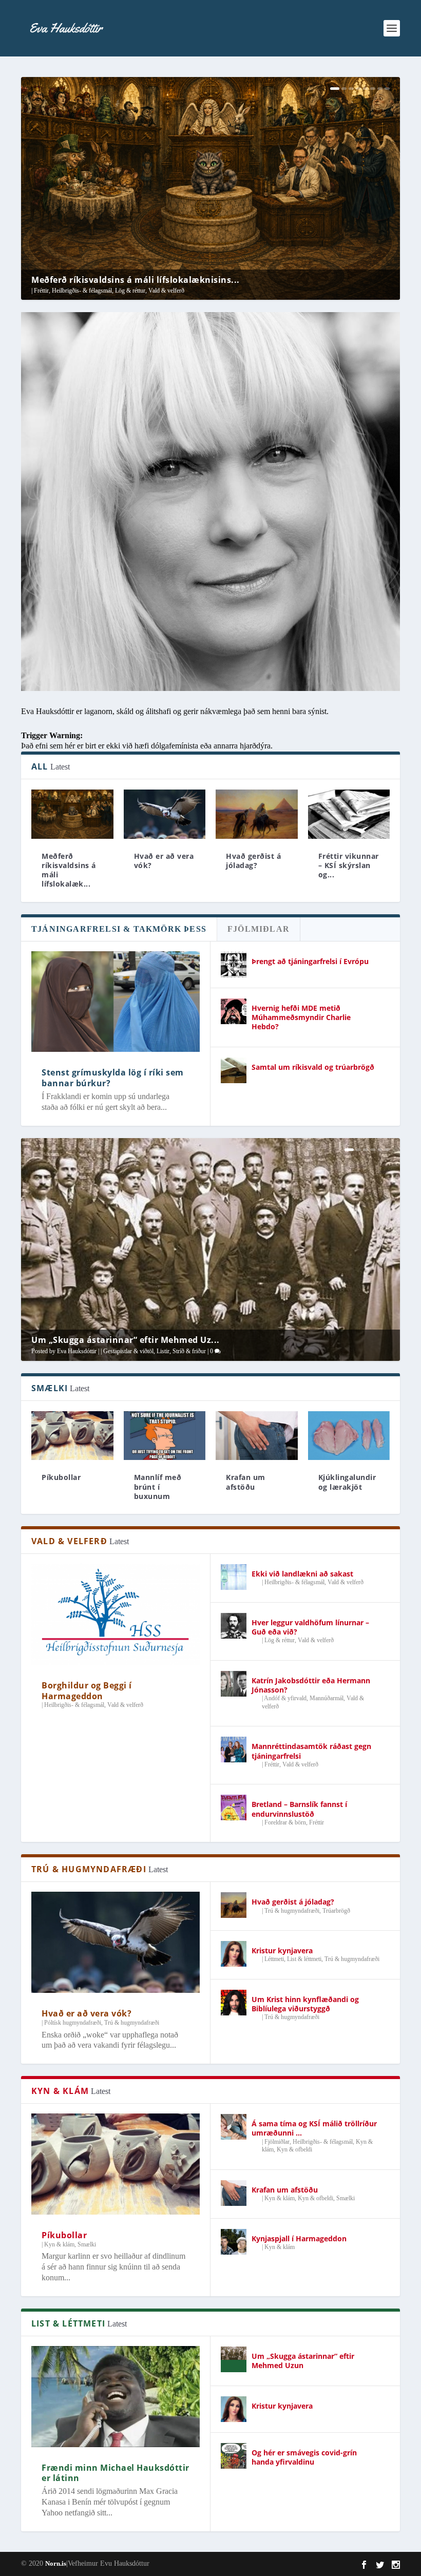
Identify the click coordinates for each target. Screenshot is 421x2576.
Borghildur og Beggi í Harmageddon (87, 1691)
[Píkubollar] (116, 2164)
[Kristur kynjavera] (234, 1954)
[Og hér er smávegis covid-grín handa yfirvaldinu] (234, 2456)
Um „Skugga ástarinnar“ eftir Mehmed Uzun (303, 2361)
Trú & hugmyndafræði (132, 2023)
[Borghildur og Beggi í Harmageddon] (116, 1614)
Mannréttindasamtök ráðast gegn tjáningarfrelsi (311, 1751)
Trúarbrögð (336, 1911)
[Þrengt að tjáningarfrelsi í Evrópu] (234, 965)
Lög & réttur (130, 291)
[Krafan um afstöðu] (257, 1436)
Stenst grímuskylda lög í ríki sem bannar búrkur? (113, 1078)
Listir (163, 1351)
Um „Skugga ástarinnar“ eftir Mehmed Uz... (126, 1340)
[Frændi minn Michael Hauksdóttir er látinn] (116, 2397)
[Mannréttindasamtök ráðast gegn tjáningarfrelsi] (234, 1750)
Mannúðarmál (327, 1698)
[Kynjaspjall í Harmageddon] (234, 2242)
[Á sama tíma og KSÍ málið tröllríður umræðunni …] (234, 2127)
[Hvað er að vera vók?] (165, 814)
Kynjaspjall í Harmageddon (299, 2238)
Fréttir (41, 291)
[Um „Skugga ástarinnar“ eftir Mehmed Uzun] (234, 2359)
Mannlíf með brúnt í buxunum (158, 1486)
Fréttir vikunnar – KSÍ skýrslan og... (349, 865)
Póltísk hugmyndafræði (73, 2023)
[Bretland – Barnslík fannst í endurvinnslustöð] (234, 1808)
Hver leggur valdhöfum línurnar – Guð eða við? (310, 1627)
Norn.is (56, 2563)
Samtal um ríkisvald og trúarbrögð (313, 1067)
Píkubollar (61, 1477)
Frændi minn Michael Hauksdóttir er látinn (116, 2473)
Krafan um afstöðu (246, 1482)
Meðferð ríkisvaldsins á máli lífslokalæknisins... (136, 280)
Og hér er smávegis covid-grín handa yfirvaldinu (304, 2457)
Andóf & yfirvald (285, 1698)
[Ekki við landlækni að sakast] (234, 1577)
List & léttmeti (304, 1959)
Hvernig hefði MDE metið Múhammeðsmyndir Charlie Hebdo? (301, 1017)
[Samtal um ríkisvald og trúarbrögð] (234, 1070)
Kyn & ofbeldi (294, 2149)
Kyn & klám (59, 2244)
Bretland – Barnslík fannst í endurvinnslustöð (299, 1809)
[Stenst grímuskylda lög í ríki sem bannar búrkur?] (116, 1002)
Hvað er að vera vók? (164, 861)
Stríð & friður (189, 1351)
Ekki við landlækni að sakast (302, 1574)
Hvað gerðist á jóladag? (253, 861)
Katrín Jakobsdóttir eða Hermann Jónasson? (311, 1685)
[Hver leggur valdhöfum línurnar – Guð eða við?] (234, 1626)
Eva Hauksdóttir (77, 1351)
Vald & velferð (166, 291)
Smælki (87, 2244)
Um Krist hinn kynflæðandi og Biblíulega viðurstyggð (305, 2004)
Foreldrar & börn (285, 1822)
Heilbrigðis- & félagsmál (82, 291)
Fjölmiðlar (277, 2142)
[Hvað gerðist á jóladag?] (257, 814)
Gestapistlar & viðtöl (128, 1351)
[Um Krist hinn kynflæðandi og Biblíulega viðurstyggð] (234, 2003)
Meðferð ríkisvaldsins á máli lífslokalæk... (69, 870)
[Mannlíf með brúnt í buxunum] (165, 1436)
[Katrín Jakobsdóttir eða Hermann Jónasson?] (234, 1684)
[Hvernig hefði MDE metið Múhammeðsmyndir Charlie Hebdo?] (234, 1011)
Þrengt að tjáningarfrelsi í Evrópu (310, 961)
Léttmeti (274, 1959)
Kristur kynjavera (282, 1950)
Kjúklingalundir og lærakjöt (347, 1482)
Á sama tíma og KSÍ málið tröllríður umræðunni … (314, 2128)
